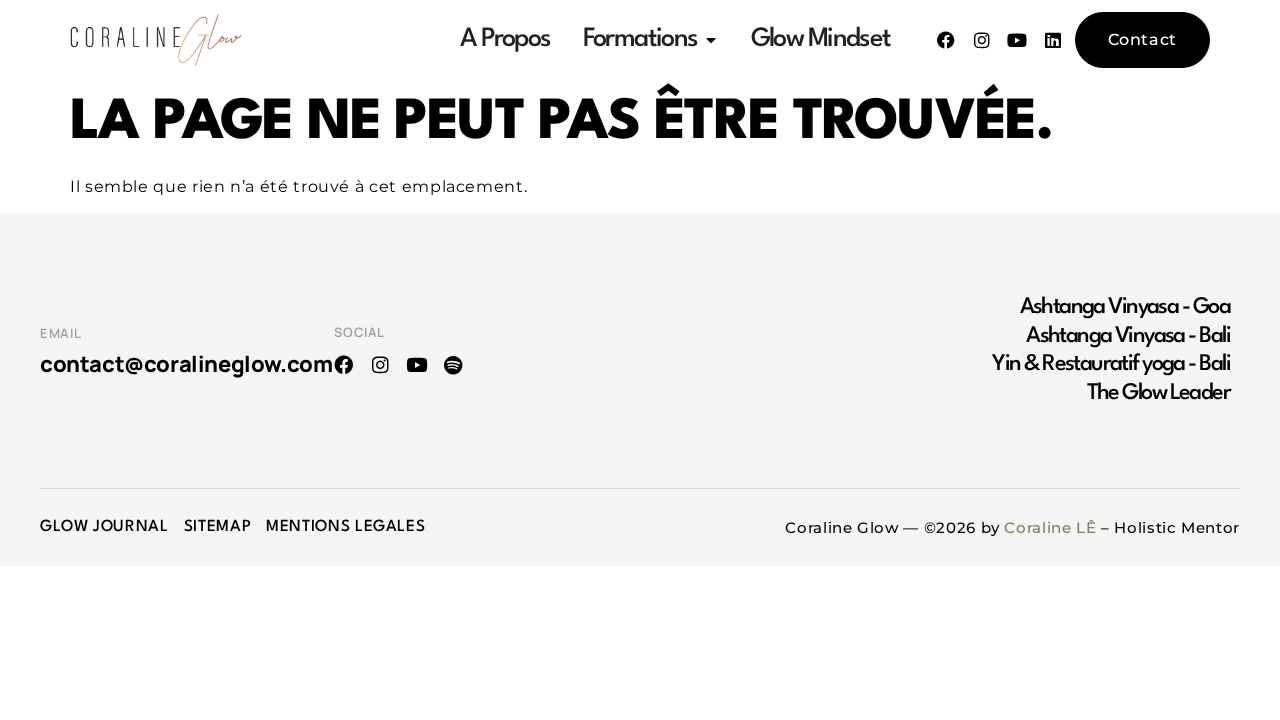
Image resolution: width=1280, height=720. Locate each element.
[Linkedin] (1053, 40)
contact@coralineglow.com (186, 364)
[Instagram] (982, 40)
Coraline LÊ (1050, 527)
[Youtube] (1018, 40)
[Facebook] (946, 40)
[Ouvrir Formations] (711, 40)
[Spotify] (453, 364)
